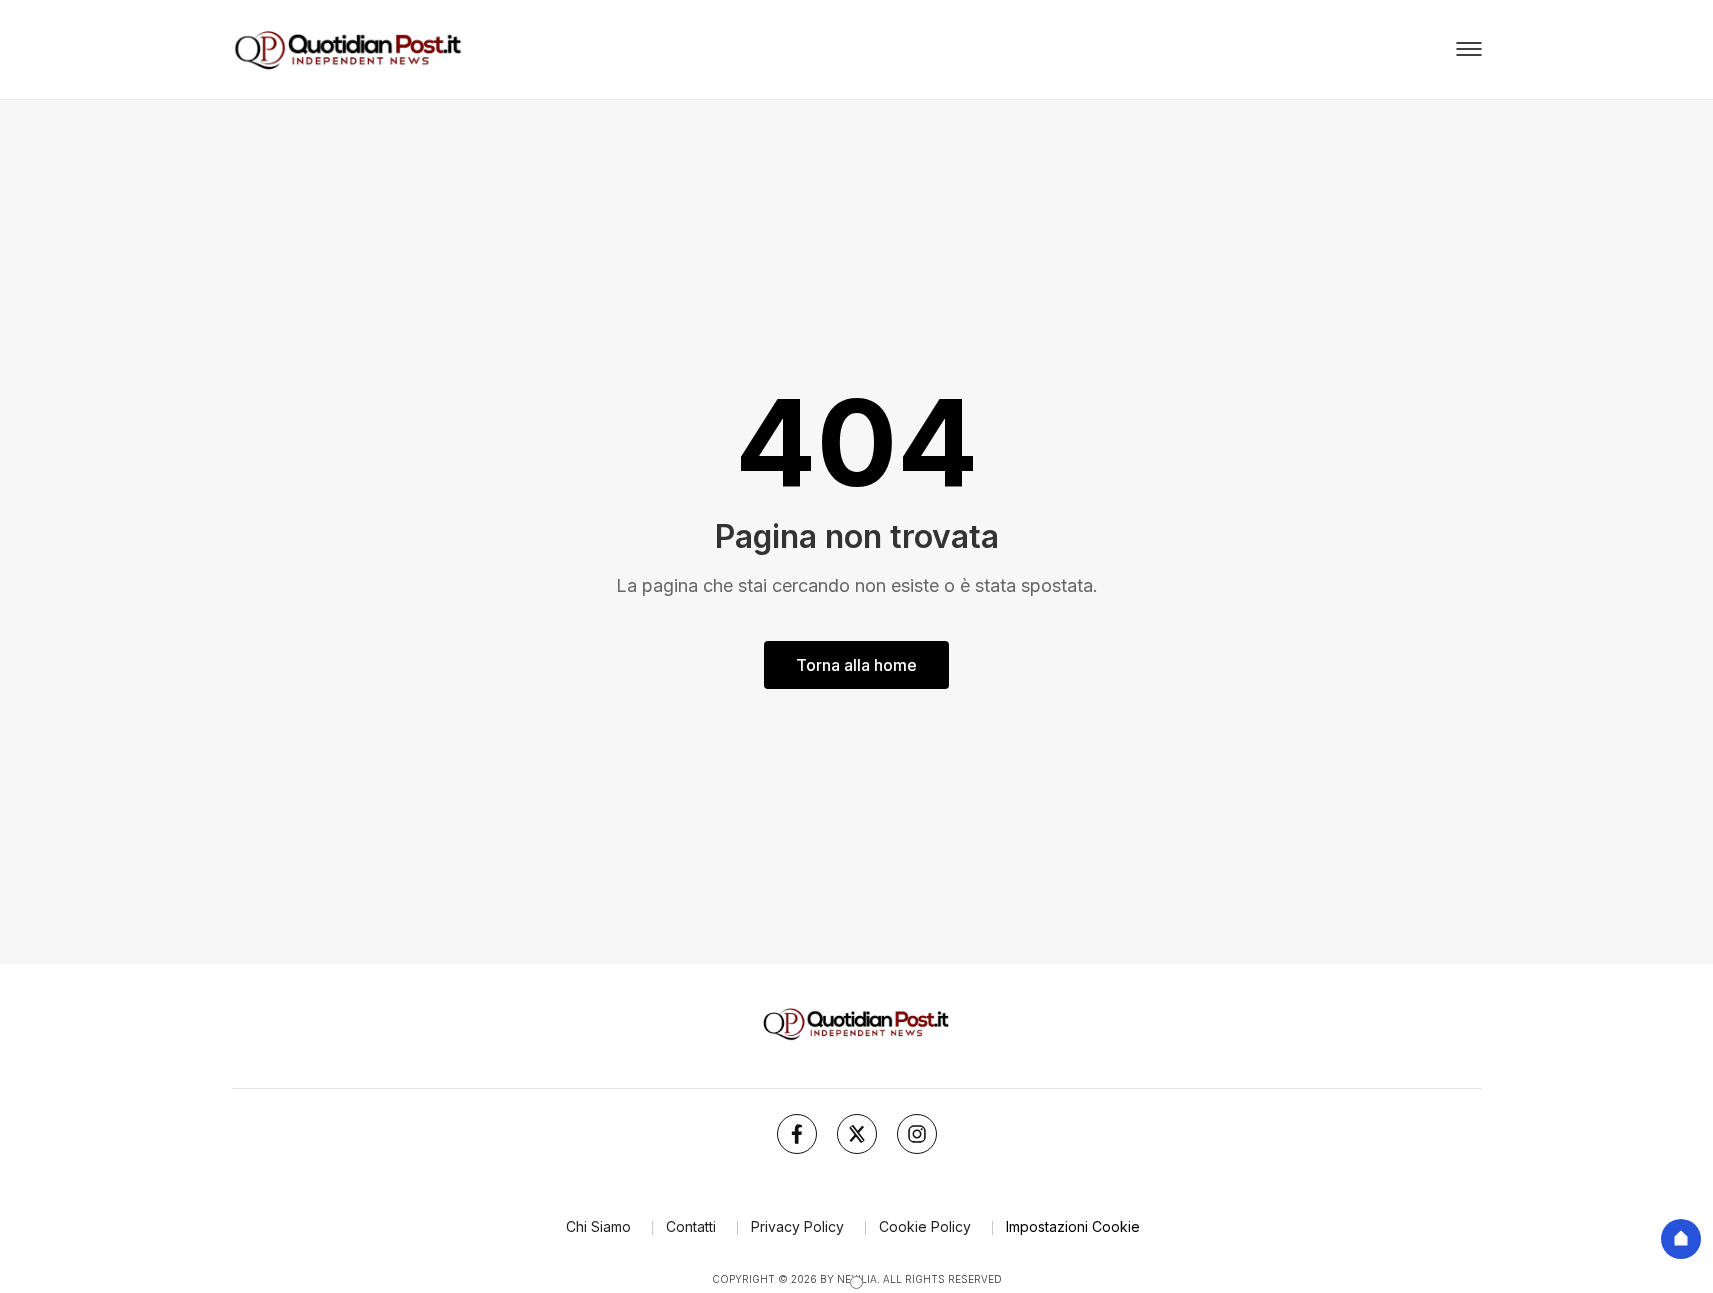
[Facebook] (797, 1134)
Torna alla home (856, 665)
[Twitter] (857, 1134)
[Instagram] (917, 1134)
